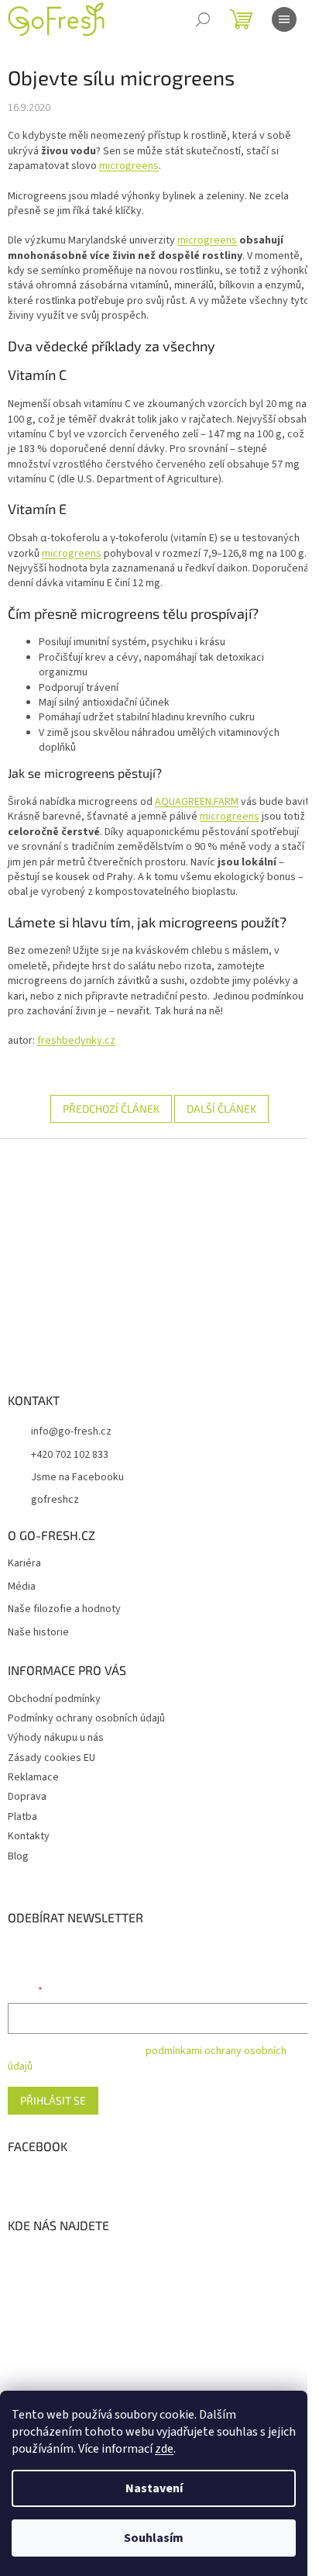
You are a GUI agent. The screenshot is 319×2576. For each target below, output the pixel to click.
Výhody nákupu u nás (56, 1738)
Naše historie (38, 1633)
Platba (22, 1817)
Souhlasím (154, 2538)
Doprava (27, 1797)
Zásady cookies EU (51, 1758)
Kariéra (24, 1564)
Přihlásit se (53, 2100)
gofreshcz (55, 1500)
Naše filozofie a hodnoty (64, 1609)
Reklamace (33, 1777)
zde (164, 2449)
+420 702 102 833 (70, 1455)
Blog (18, 1856)
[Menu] (284, 19)
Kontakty (29, 1836)
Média (22, 1587)
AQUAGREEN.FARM (197, 802)
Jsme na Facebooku (77, 1477)
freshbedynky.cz (76, 1041)
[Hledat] (203, 19)
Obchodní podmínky (54, 1699)
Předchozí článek (111, 1108)
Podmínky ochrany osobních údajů (86, 1718)
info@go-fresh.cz (71, 1431)
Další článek (221, 1108)
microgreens (129, 166)
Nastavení (154, 2488)
